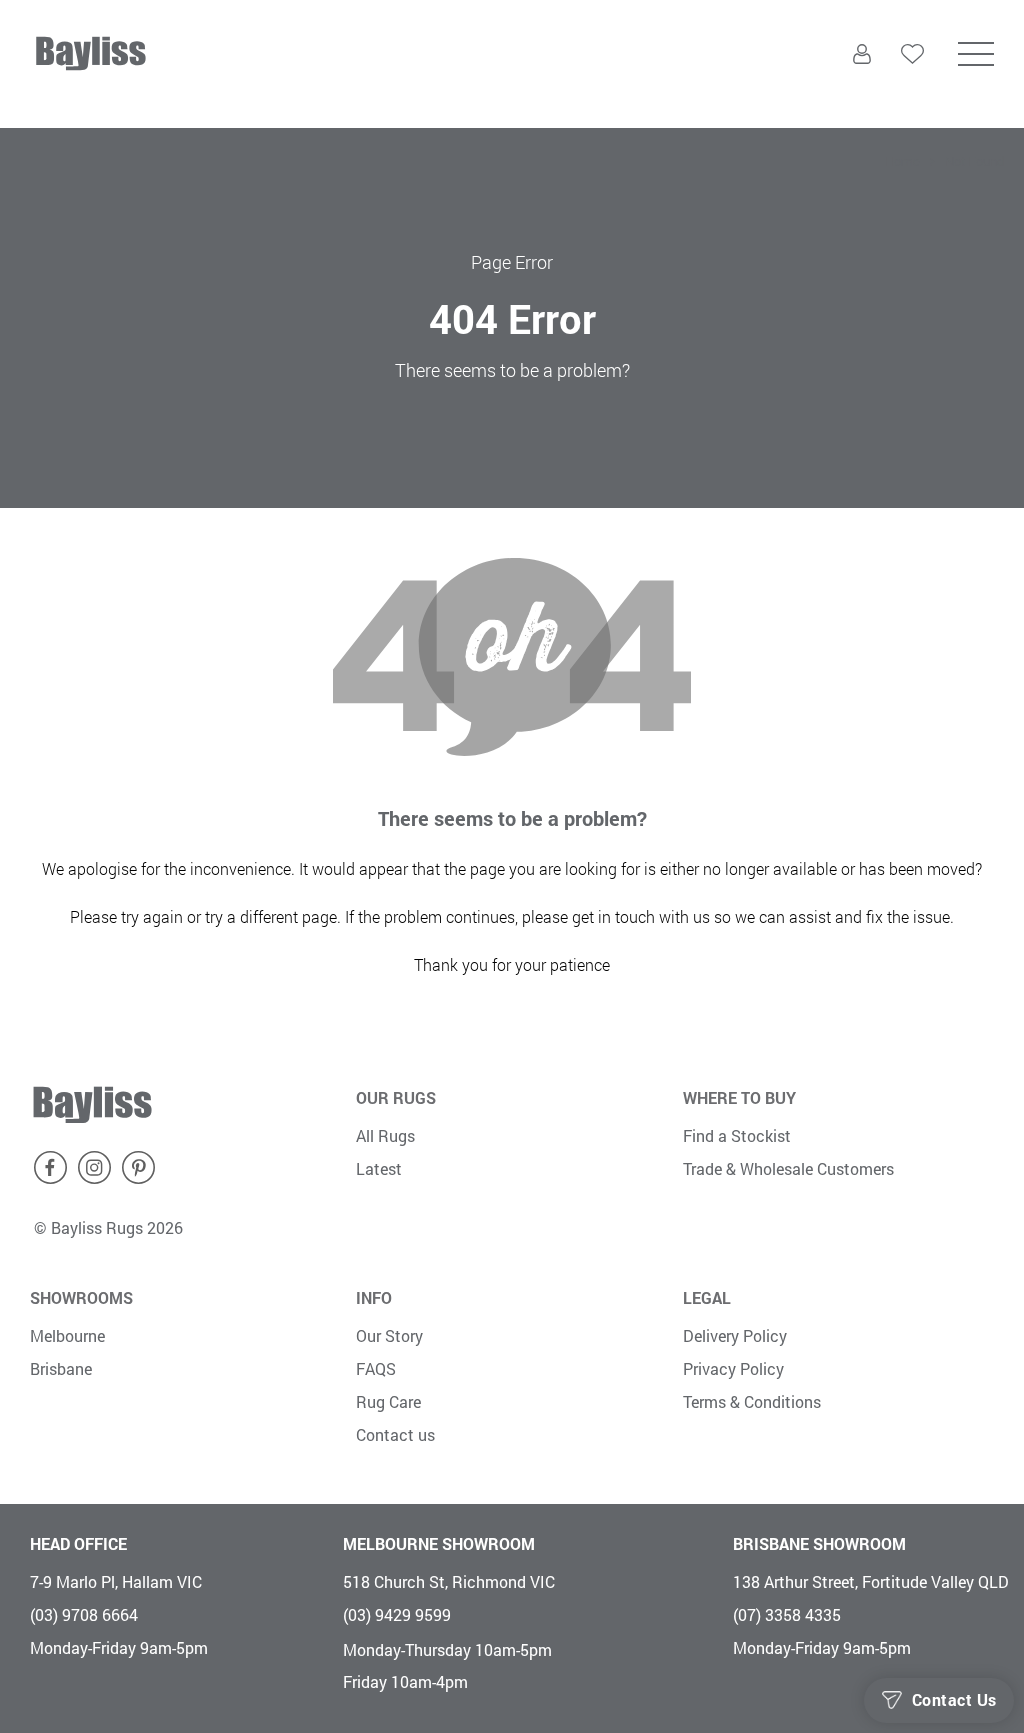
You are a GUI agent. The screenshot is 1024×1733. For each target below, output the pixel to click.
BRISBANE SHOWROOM (819, 1543)
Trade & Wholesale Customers (788, 1168)
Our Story (389, 1335)
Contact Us (954, 1700)
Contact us (395, 1434)
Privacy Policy (733, 1368)
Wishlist (913, 93)
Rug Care (388, 1401)
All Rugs (385, 1135)
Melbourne (67, 1335)
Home (902, 161)
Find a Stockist (737, 1135)
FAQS (376, 1368)
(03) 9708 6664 (84, 1614)
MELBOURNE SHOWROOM (439, 1543)
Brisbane (61, 1368)
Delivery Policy (735, 1335)
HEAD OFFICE (78, 1543)
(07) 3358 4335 (787, 1614)
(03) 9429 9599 (397, 1614)
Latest (379, 1168)
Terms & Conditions (752, 1401)
